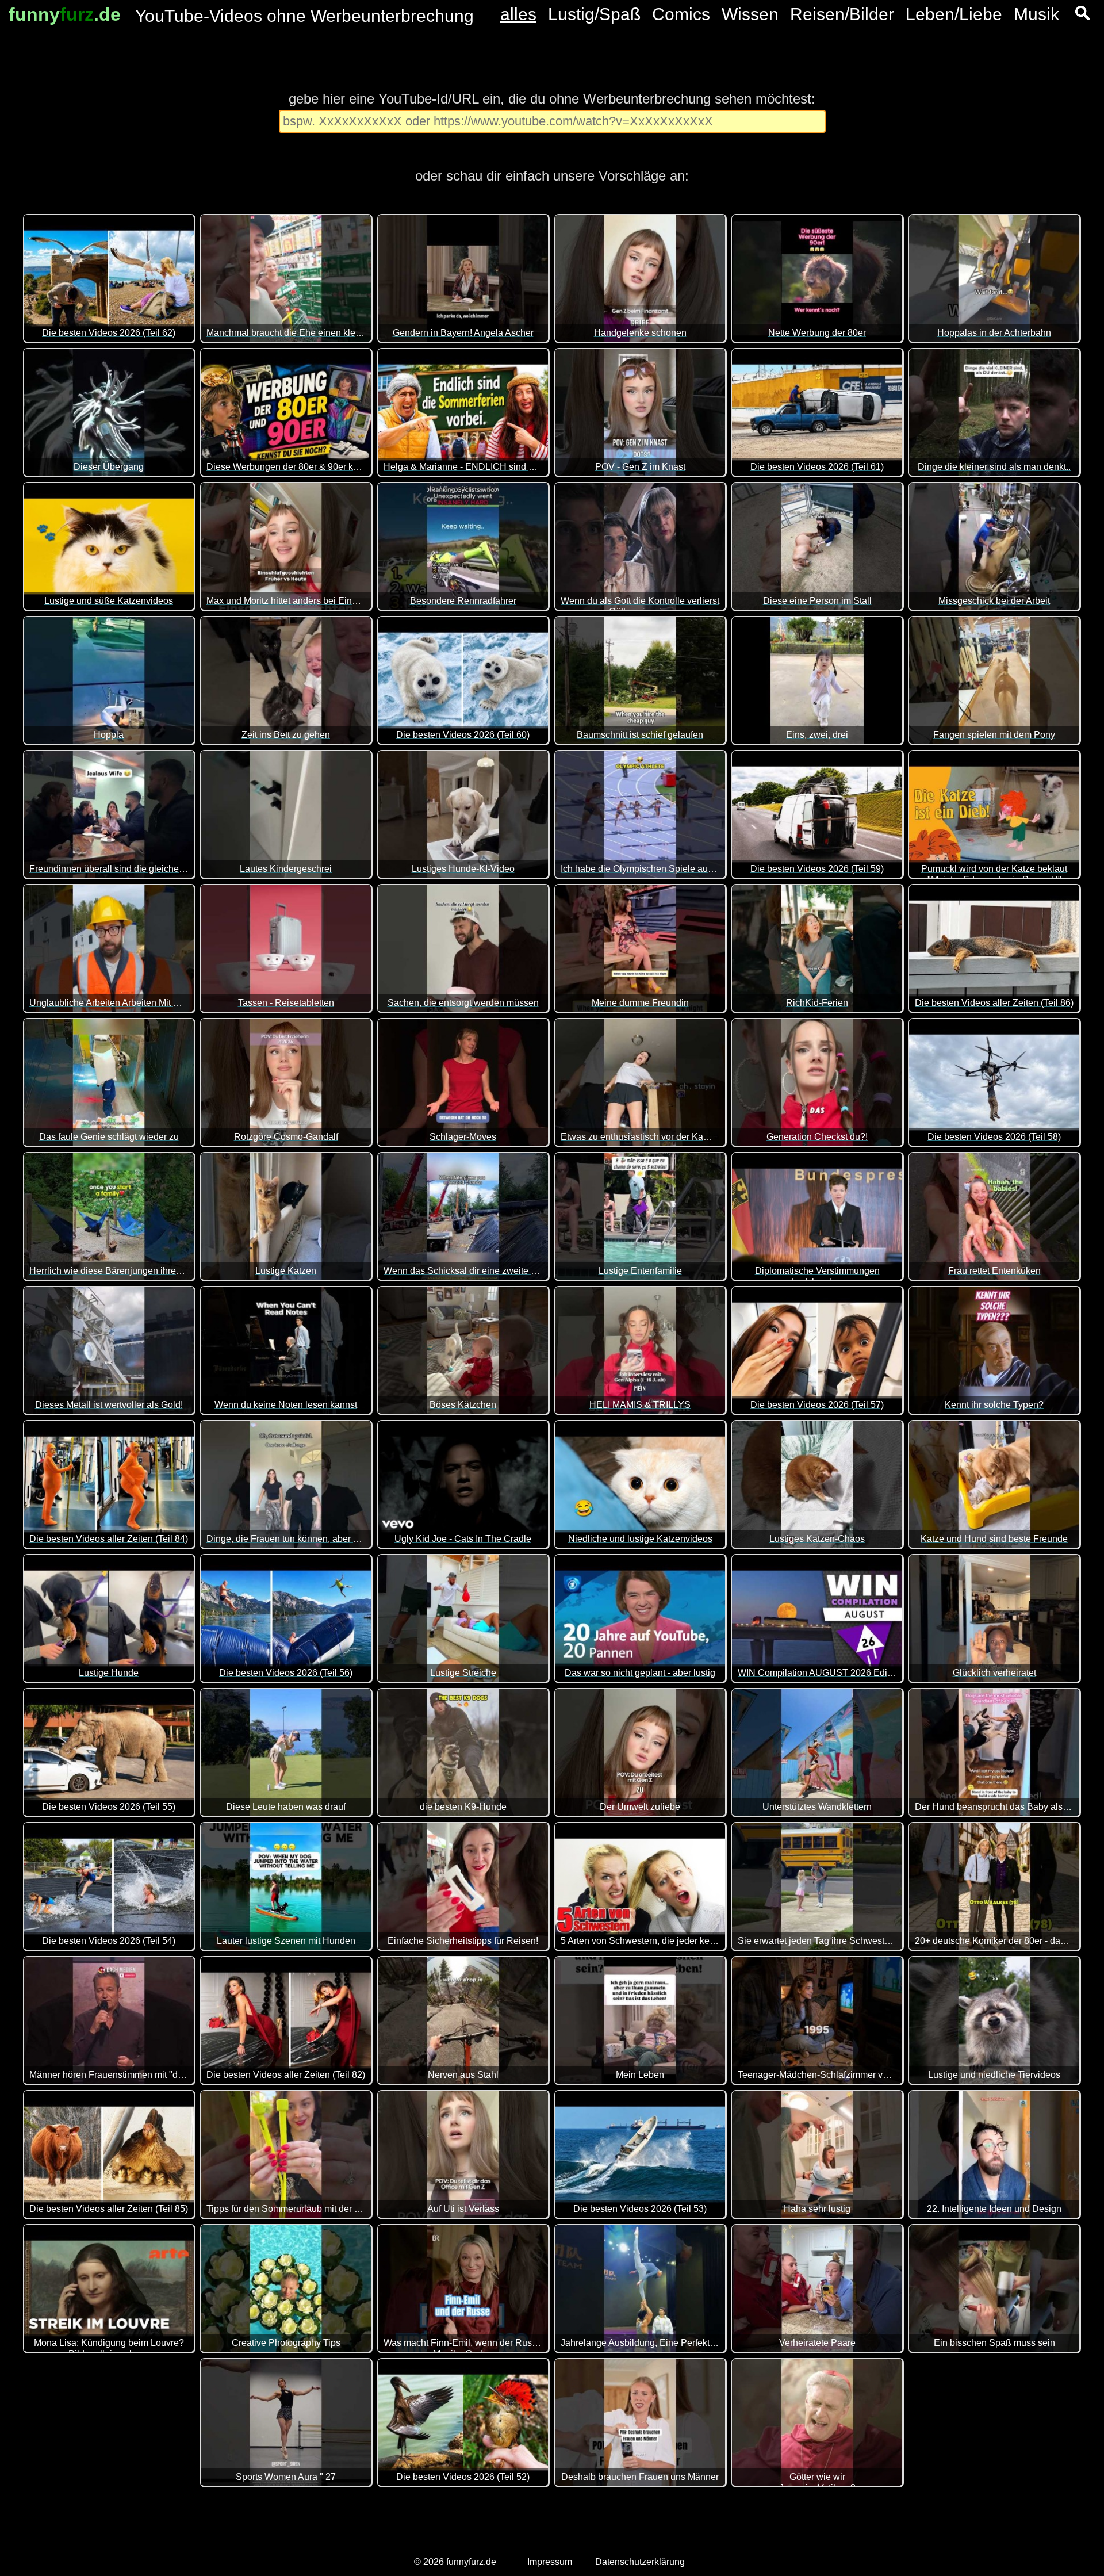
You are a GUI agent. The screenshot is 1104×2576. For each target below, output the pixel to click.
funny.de (65, 14)
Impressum (550, 2562)
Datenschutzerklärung (640, 2562)
